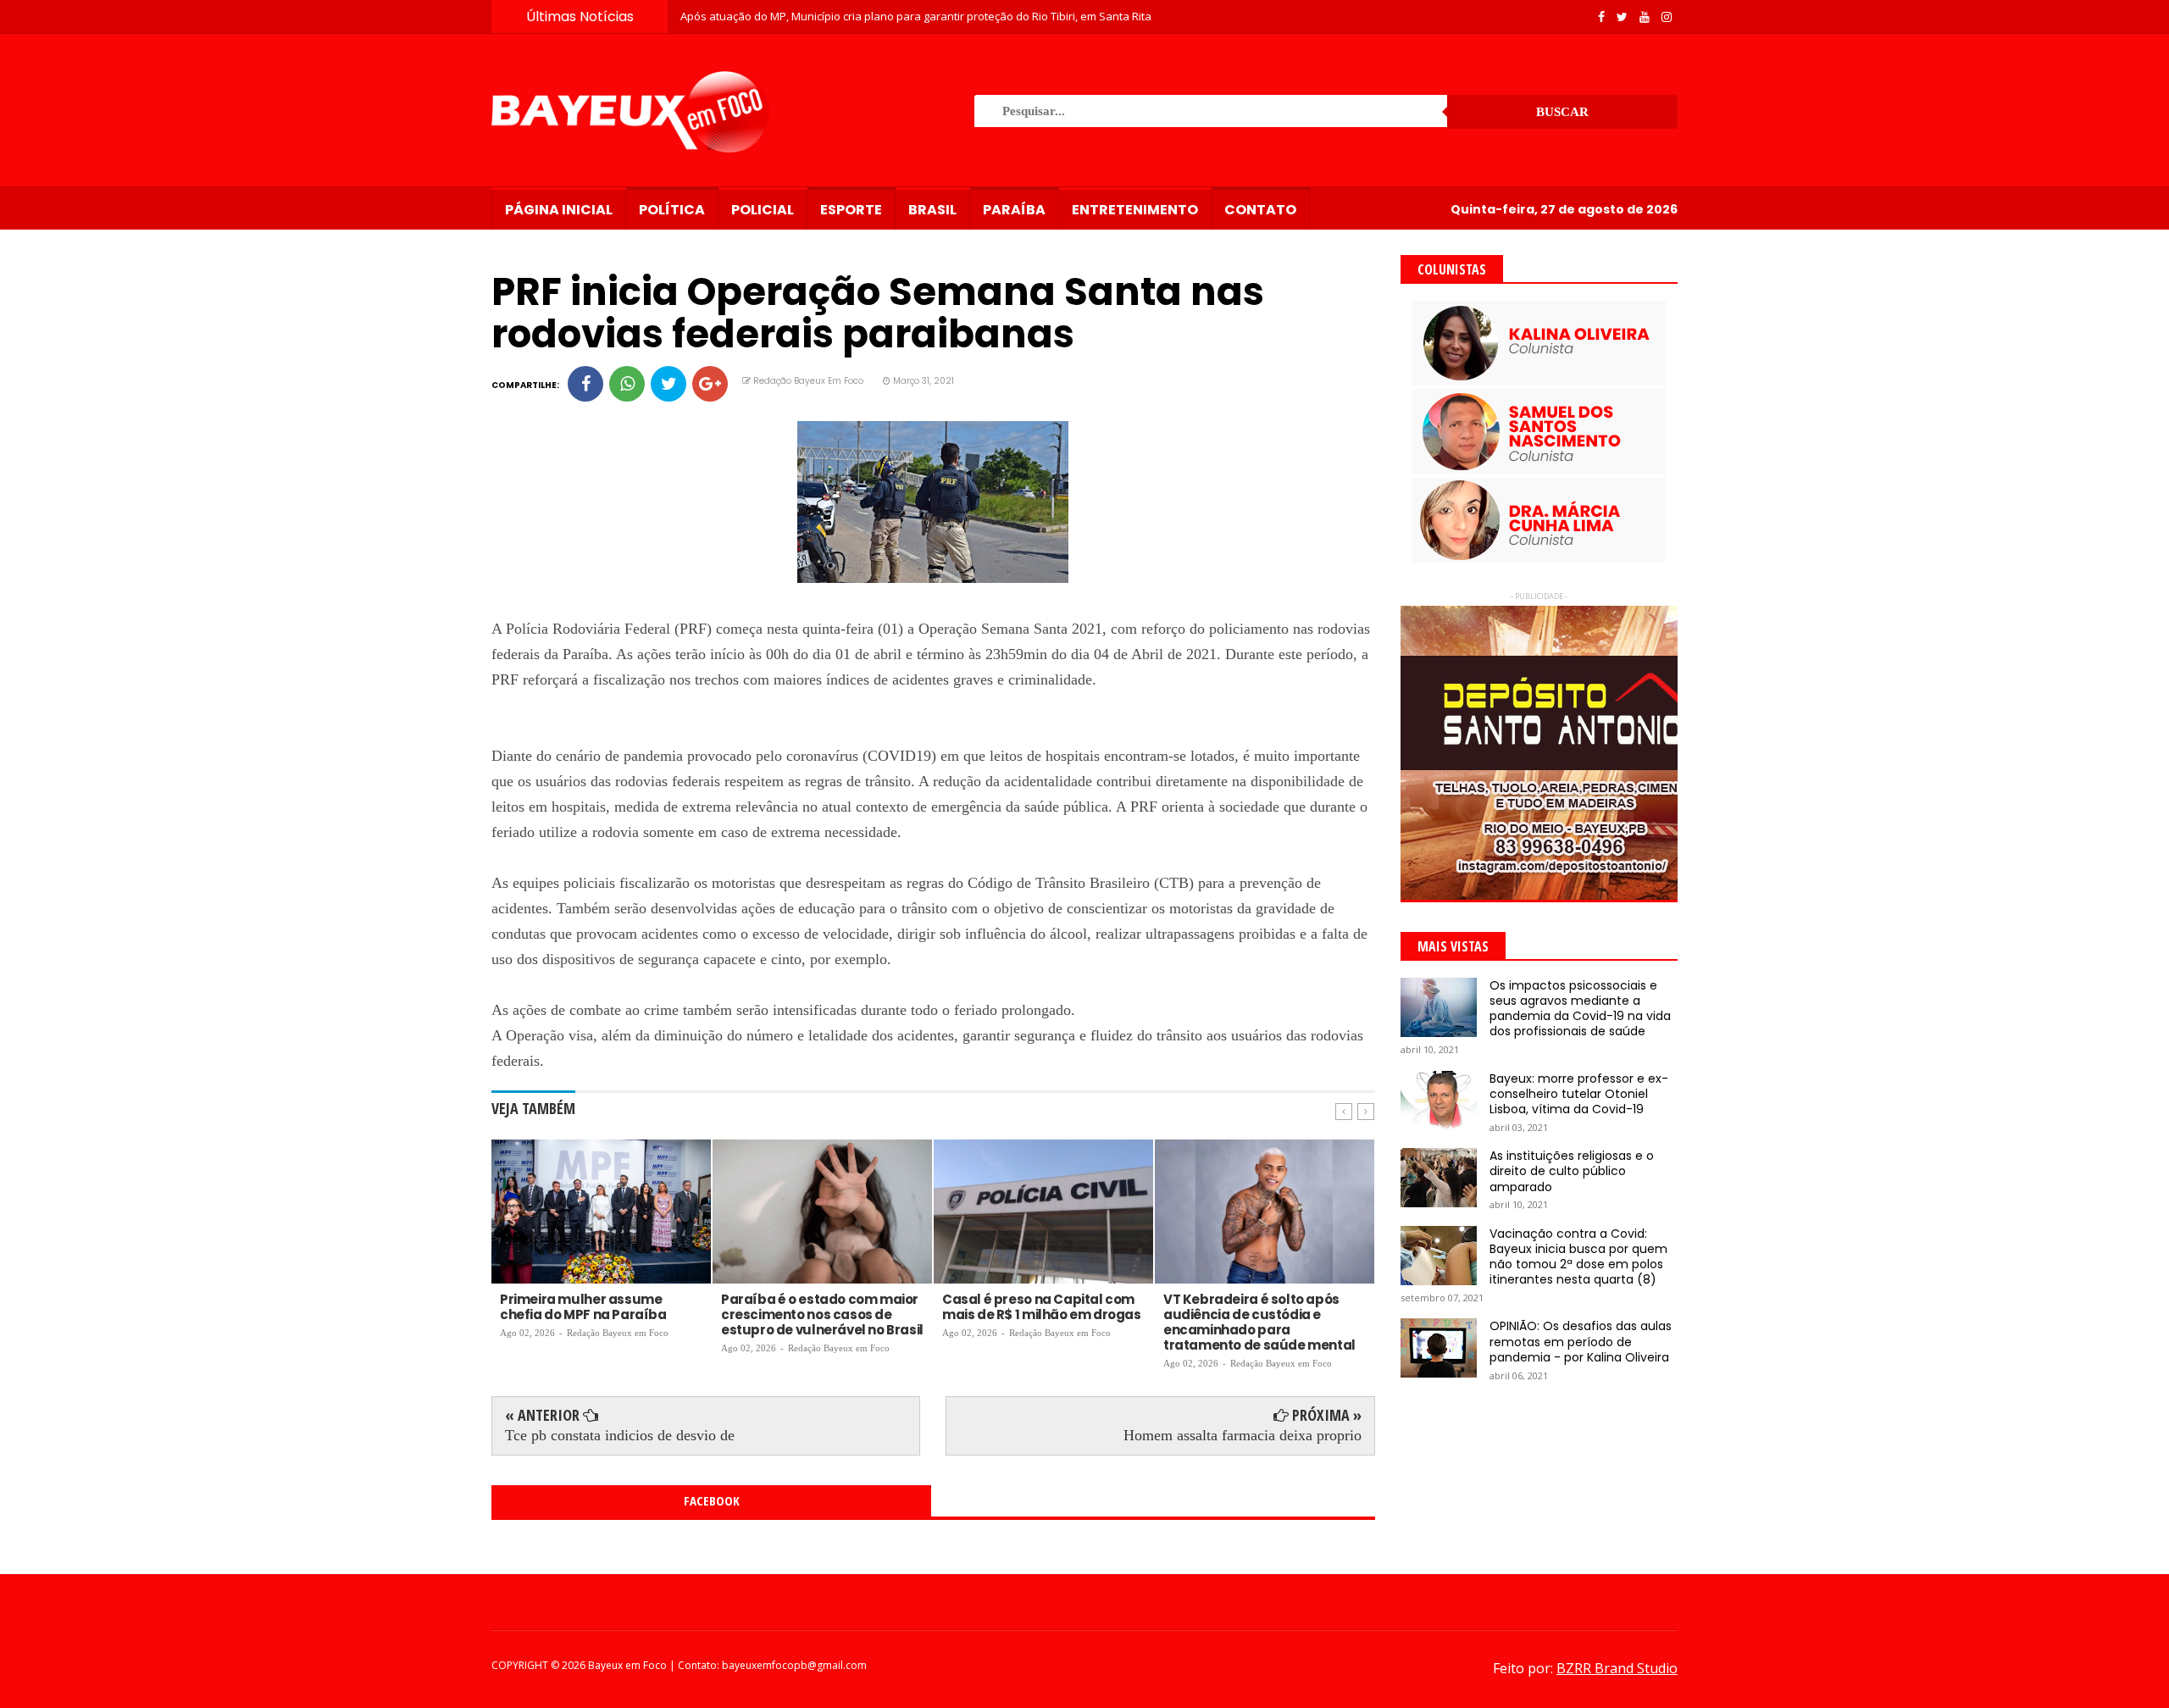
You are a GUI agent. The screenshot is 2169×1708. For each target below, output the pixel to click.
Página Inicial (559, 210)
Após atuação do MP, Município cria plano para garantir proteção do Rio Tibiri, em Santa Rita (916, 16)
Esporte (851, 210)
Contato (1260, 210)
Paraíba (1014, 210)
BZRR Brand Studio (1617, 1668)
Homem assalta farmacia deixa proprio (1243, 1435)
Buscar (1562, 112)
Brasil (932, 210)
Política (672, 210)
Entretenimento (1135, 210)
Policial (763, 210)
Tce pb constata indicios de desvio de (620, 1435)
